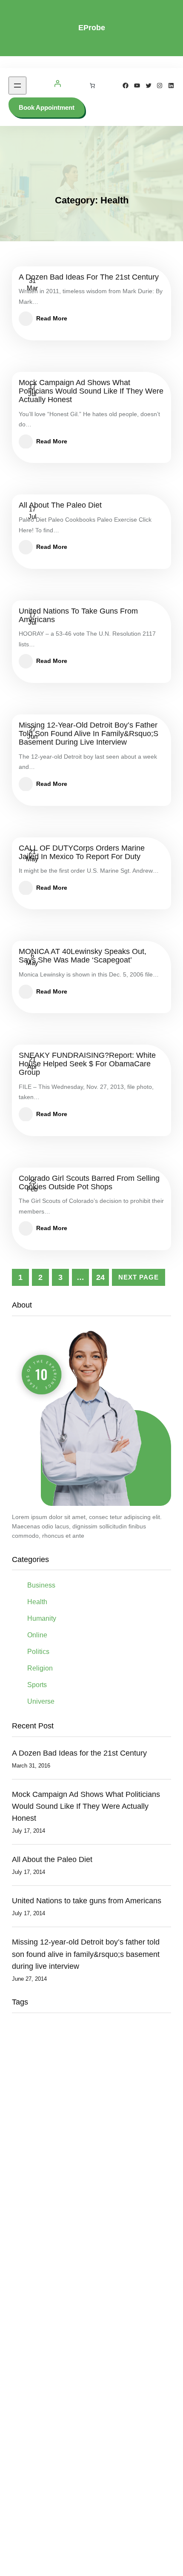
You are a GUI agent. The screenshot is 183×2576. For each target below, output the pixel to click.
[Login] (57, 86)
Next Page (139, 1277)
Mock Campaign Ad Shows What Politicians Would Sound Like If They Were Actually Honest (91, 391)
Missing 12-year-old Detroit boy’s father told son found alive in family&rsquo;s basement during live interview (89, 734)
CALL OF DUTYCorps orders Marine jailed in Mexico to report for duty (82, 852)
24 (100, 1277)
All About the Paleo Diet (60, 505)
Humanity (42, 1618)
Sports (37, 1685)
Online (37, 1635)
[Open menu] (17, 86)
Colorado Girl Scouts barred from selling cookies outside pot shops (89, 1183)
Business (41, 1585)
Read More (52, 318)
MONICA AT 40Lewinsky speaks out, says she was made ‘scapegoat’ (83, 956)
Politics (38, 1652)
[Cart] (92, 86)
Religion (40, 1668)
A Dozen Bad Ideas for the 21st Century (89, 277)
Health (37, 1602)
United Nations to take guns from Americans (78, 615)
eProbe (92, 28)
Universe (41, 1701)
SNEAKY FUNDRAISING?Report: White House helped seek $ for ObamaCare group (87, 1064)
